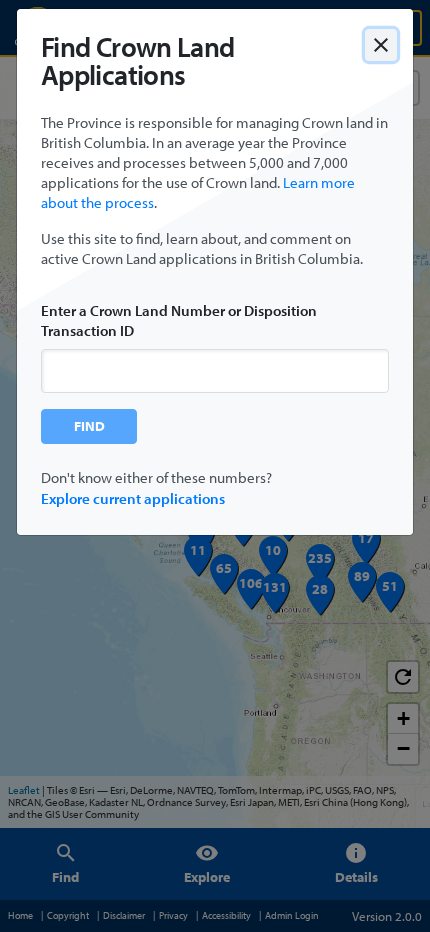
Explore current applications (133, 498)
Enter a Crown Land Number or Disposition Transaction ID (179, 320)
